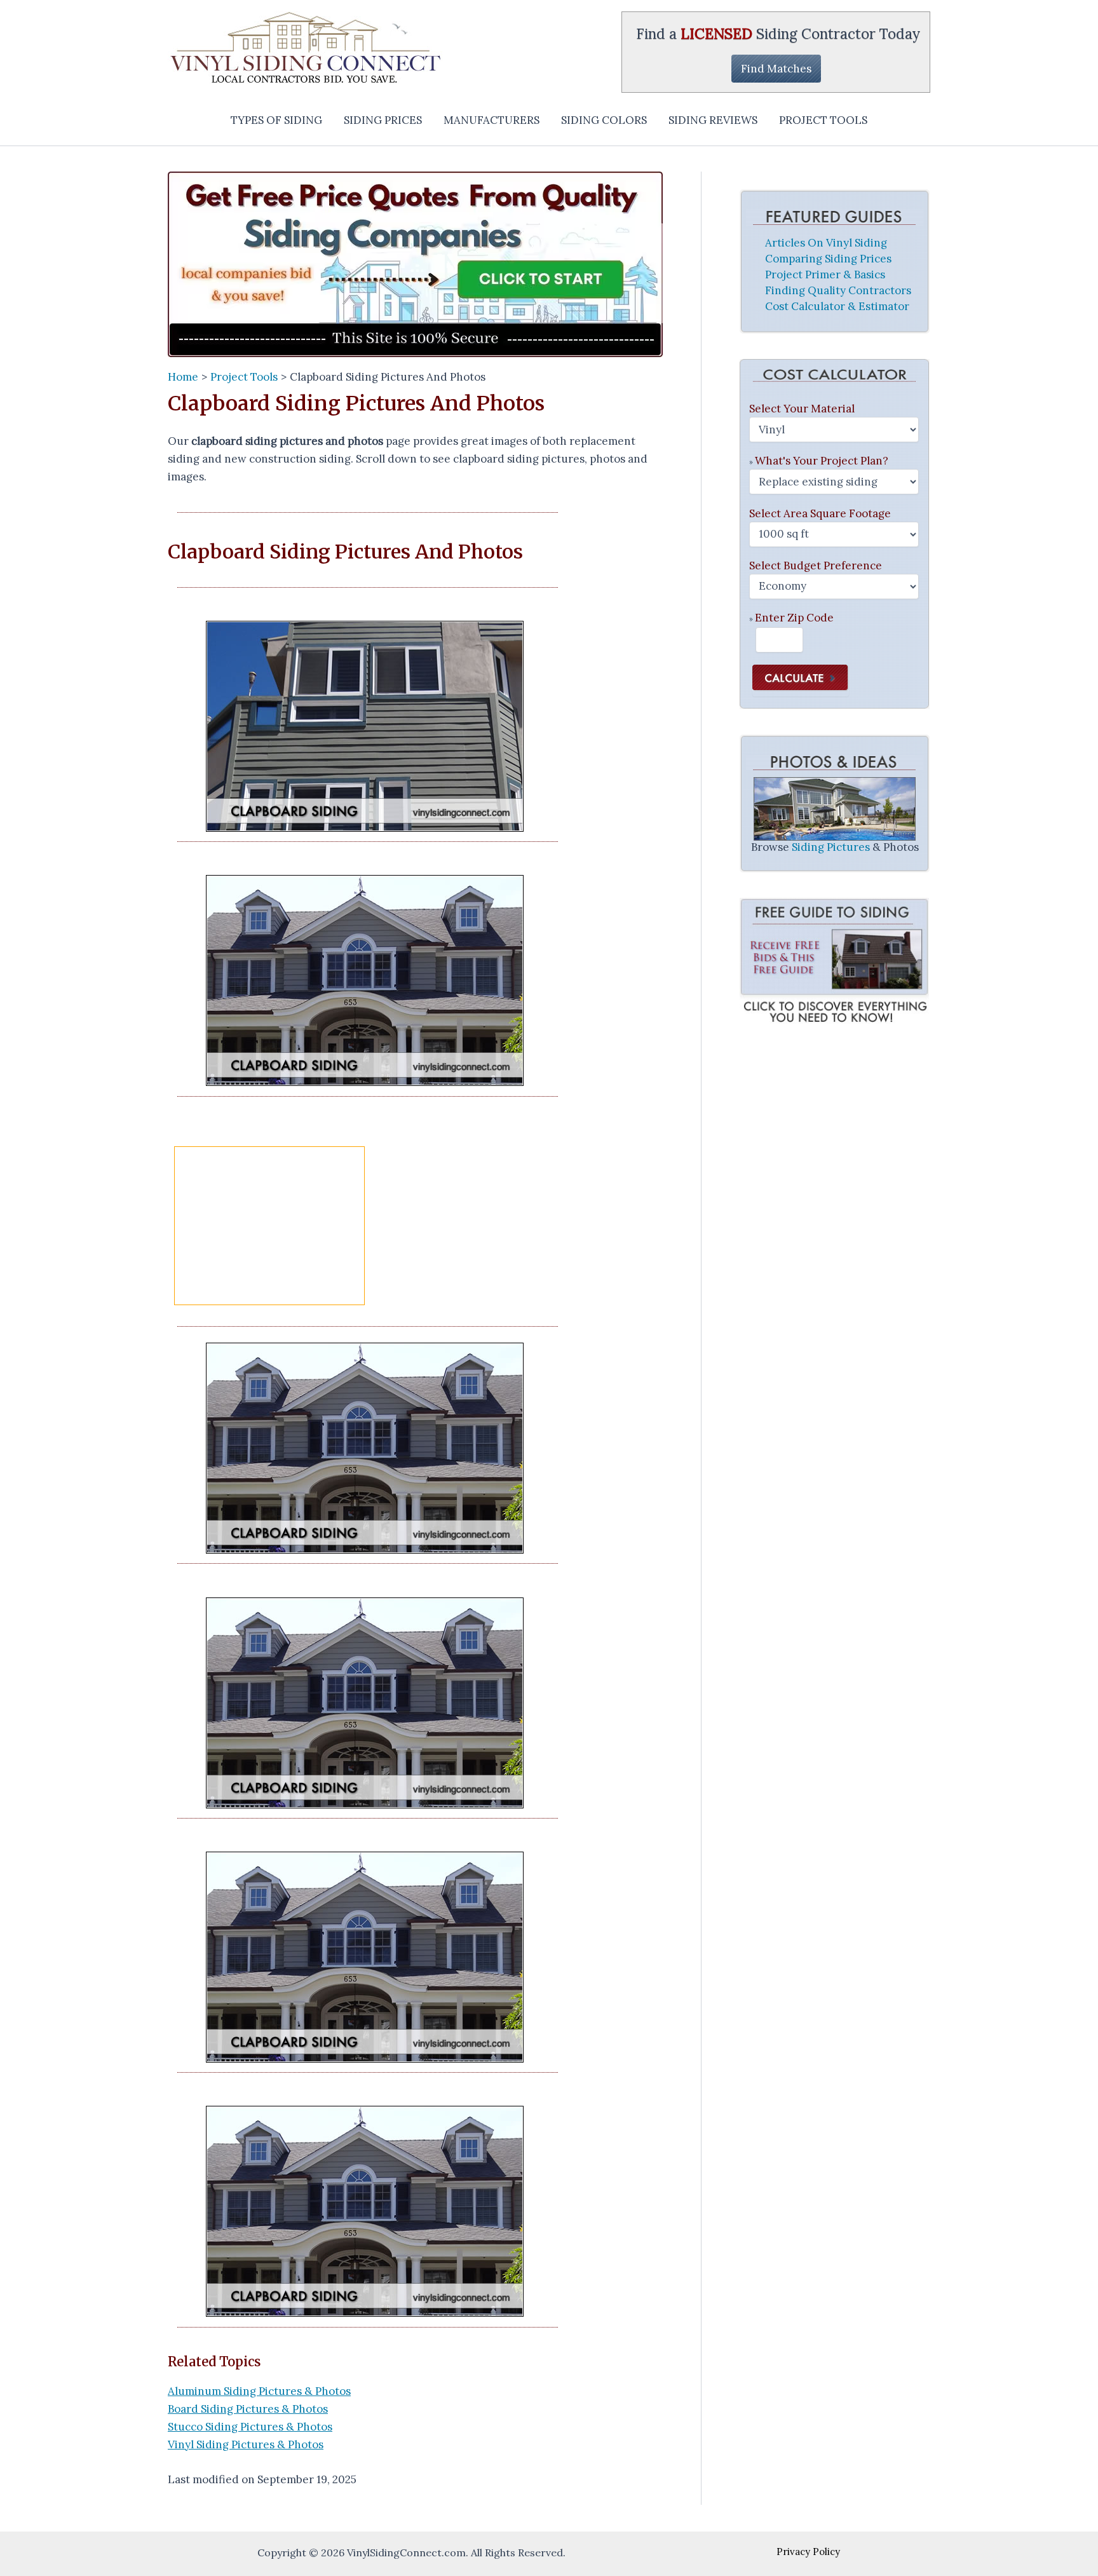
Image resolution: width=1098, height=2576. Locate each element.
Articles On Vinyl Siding (826, 243)
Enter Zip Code (794, 618)
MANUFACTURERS (491, 120)
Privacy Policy (808, 2552)
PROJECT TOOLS (823, 120)
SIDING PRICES (383, 120)
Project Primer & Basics (825, 275)
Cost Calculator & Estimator (837, 306)
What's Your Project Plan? (822, 461)
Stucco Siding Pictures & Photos (250, 2427)
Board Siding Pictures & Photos (248, 2409)
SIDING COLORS (604, 120)
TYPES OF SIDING (276, 120)
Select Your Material (802, 409)
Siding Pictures (831, 847)
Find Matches (776, 69)
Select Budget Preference (816, 566)
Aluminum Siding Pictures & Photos (259, 2391)
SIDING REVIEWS (713, 120)
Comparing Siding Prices (828, 259)
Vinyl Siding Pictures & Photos (246, 2444)
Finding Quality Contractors (838, 290)
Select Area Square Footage (820, 513)
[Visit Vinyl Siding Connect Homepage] (415, 264)
